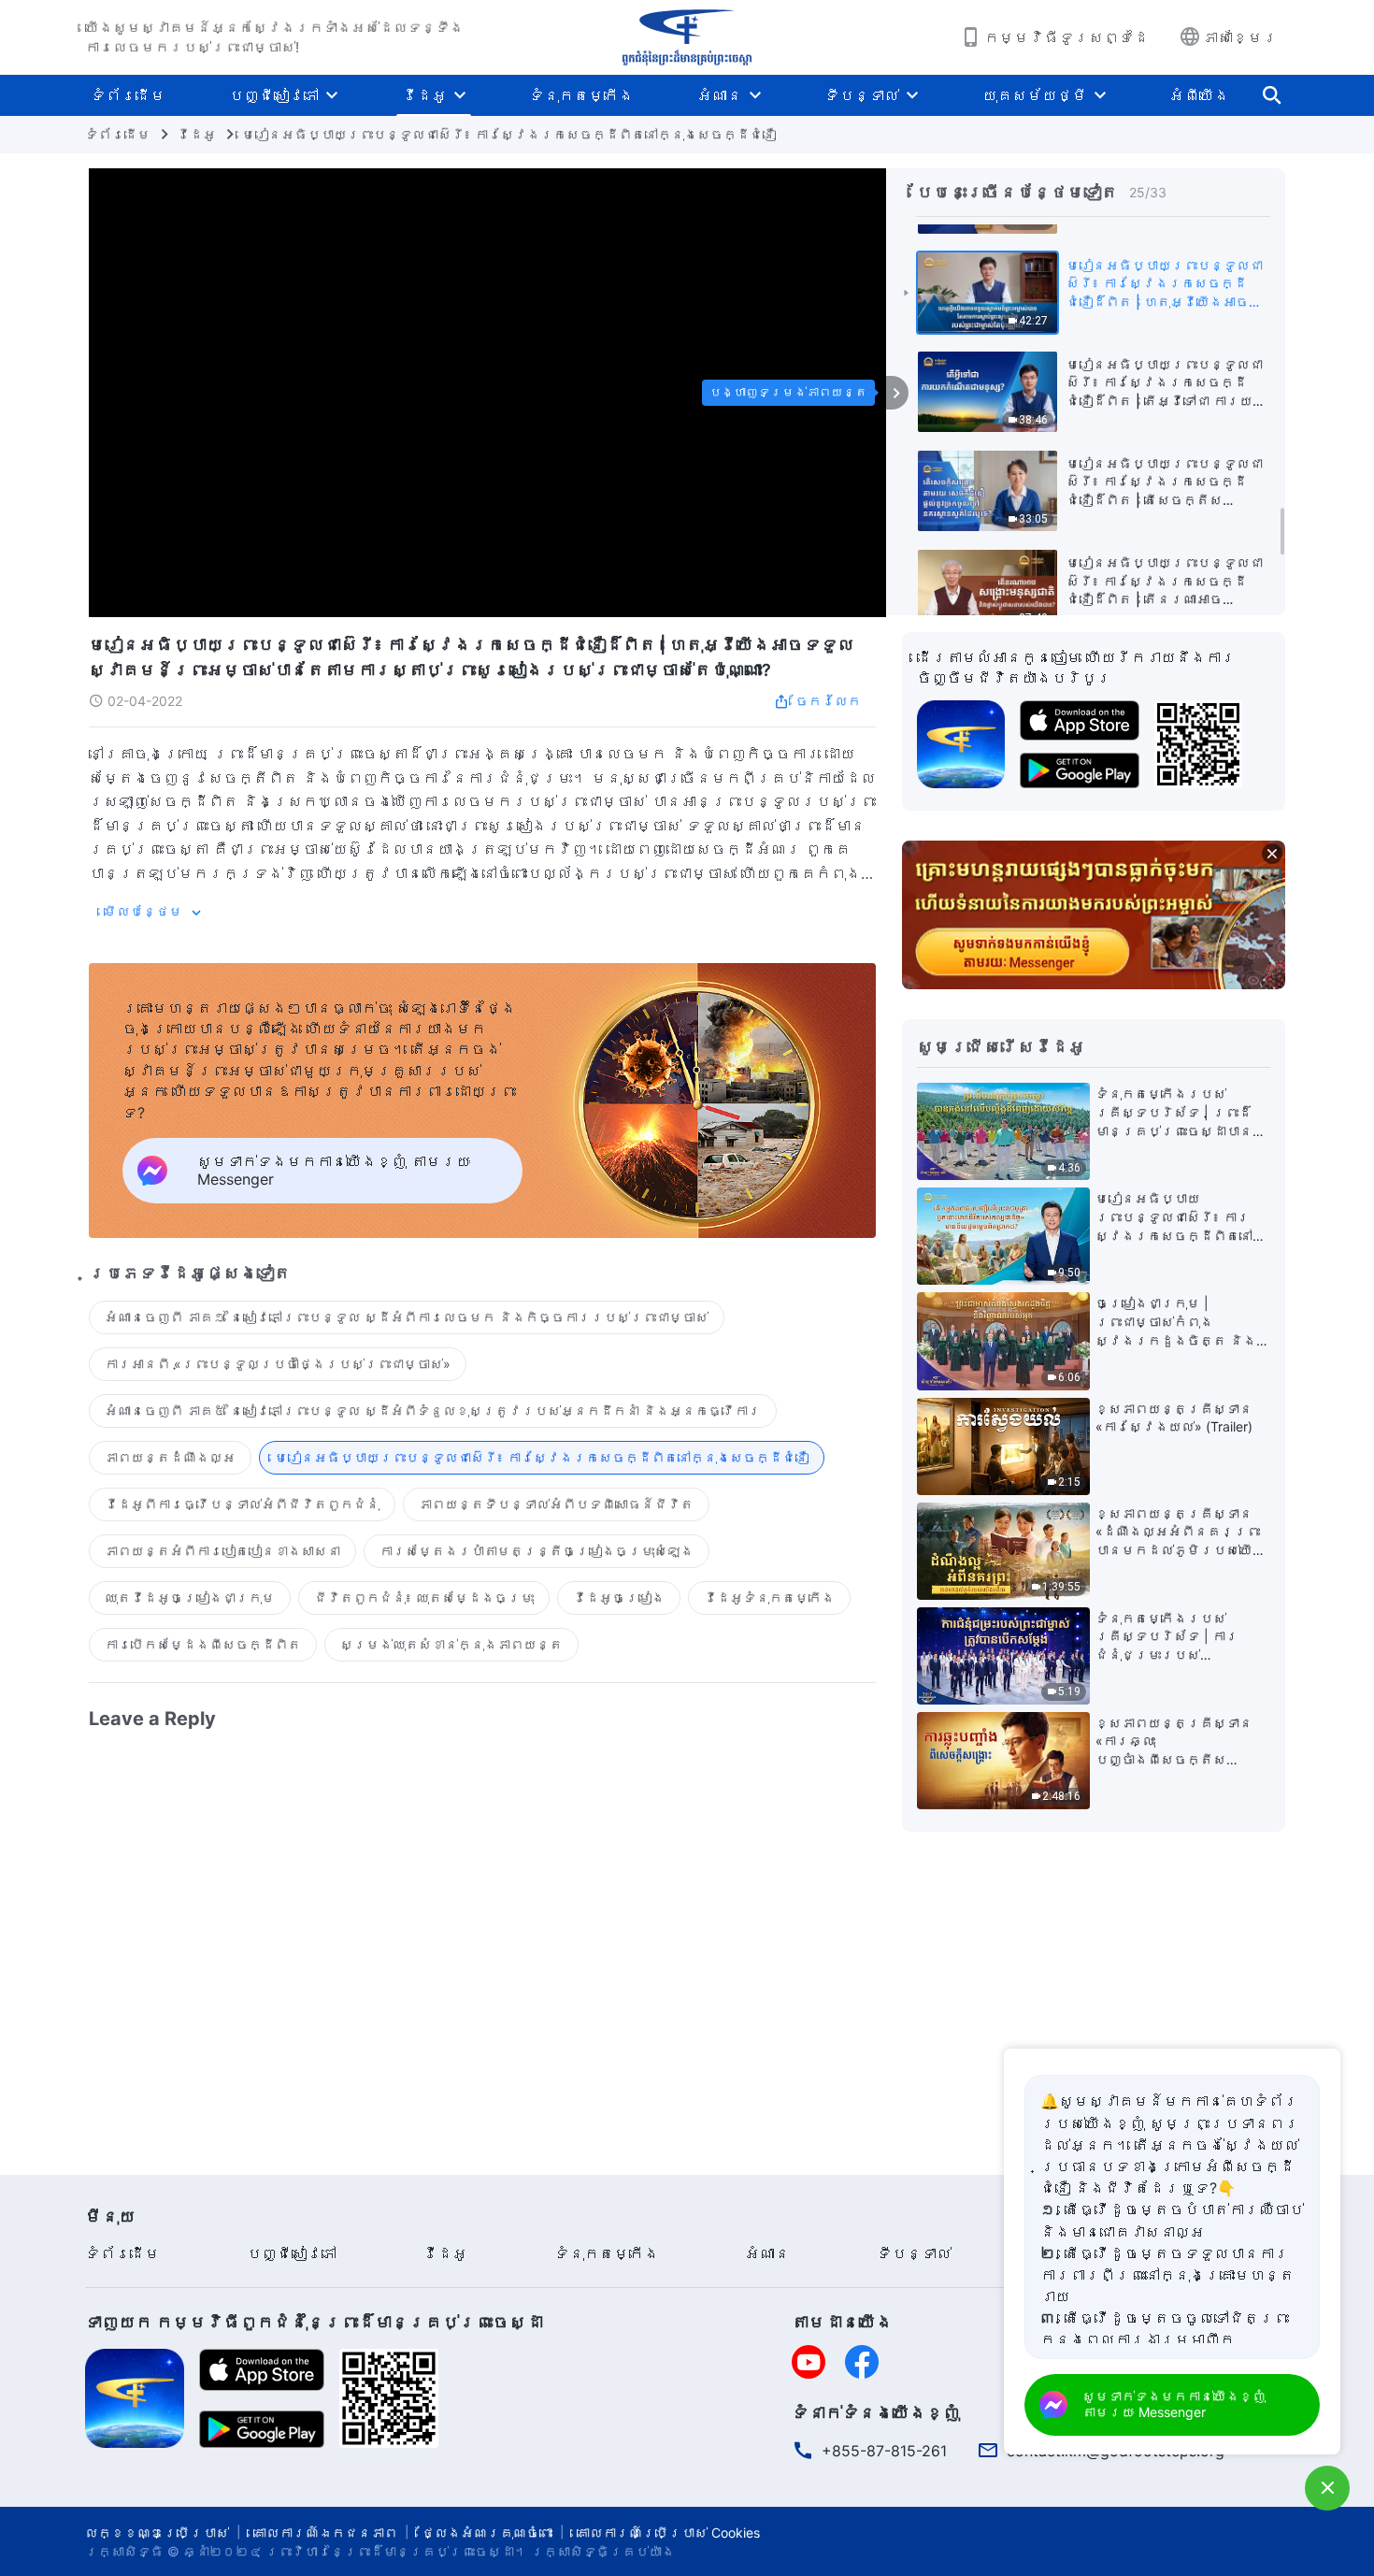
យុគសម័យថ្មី (1035, 95)
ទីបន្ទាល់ (862, 95)
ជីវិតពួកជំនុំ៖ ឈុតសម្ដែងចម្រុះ (424, 1597)
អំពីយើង (1199, 95)
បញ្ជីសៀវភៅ (274, 95)
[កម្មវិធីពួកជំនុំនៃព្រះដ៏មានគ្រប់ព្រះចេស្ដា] (961, 742)
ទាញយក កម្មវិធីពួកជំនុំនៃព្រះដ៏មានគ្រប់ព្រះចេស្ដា (314, 2322)
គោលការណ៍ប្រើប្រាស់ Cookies (668, 2533)
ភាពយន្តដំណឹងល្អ (170, 1457)
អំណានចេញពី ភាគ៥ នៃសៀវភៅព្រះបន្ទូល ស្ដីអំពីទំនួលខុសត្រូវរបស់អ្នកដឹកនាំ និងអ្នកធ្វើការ (433, 1410)
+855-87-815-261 (884, 2451)
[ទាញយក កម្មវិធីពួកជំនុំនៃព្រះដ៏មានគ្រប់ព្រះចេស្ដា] (135, 2396)
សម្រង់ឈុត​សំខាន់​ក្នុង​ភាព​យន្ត (451, 1644)
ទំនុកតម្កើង (581, 95)
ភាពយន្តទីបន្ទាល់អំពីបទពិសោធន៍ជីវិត (556, 1504)
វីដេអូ (424, 95)
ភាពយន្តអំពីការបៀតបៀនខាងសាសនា (222, 1551)
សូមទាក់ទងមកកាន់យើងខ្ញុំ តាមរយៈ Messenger (1174, 2404)
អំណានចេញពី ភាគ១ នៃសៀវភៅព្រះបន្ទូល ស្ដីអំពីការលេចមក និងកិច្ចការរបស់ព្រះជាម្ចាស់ (407, 1317)
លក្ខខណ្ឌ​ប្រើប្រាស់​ (157, 2533)
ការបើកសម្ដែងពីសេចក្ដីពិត (203, 1644)
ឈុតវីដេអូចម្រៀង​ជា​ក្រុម (190, 1597)
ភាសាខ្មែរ (1240, 37)
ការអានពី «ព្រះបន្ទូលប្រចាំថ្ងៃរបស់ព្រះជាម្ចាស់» (278, 1364)
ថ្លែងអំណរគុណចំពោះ (487, 2533)
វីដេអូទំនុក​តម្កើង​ (769, 1597)
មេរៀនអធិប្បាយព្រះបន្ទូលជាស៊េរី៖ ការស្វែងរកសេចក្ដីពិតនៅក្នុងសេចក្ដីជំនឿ (509, 134)
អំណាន (720, 95)
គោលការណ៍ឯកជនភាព (325, 2533)
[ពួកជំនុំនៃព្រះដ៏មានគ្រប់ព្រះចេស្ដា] (687, 37)
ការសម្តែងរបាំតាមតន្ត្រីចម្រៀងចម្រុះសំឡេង (537, 1551)
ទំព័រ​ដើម (128, 95)
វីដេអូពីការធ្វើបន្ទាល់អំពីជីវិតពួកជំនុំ (242, 1504)
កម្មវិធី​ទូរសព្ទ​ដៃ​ (1066, 37)
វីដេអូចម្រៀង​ (619, 1597)
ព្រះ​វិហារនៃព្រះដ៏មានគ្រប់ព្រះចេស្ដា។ (396, 2551)
